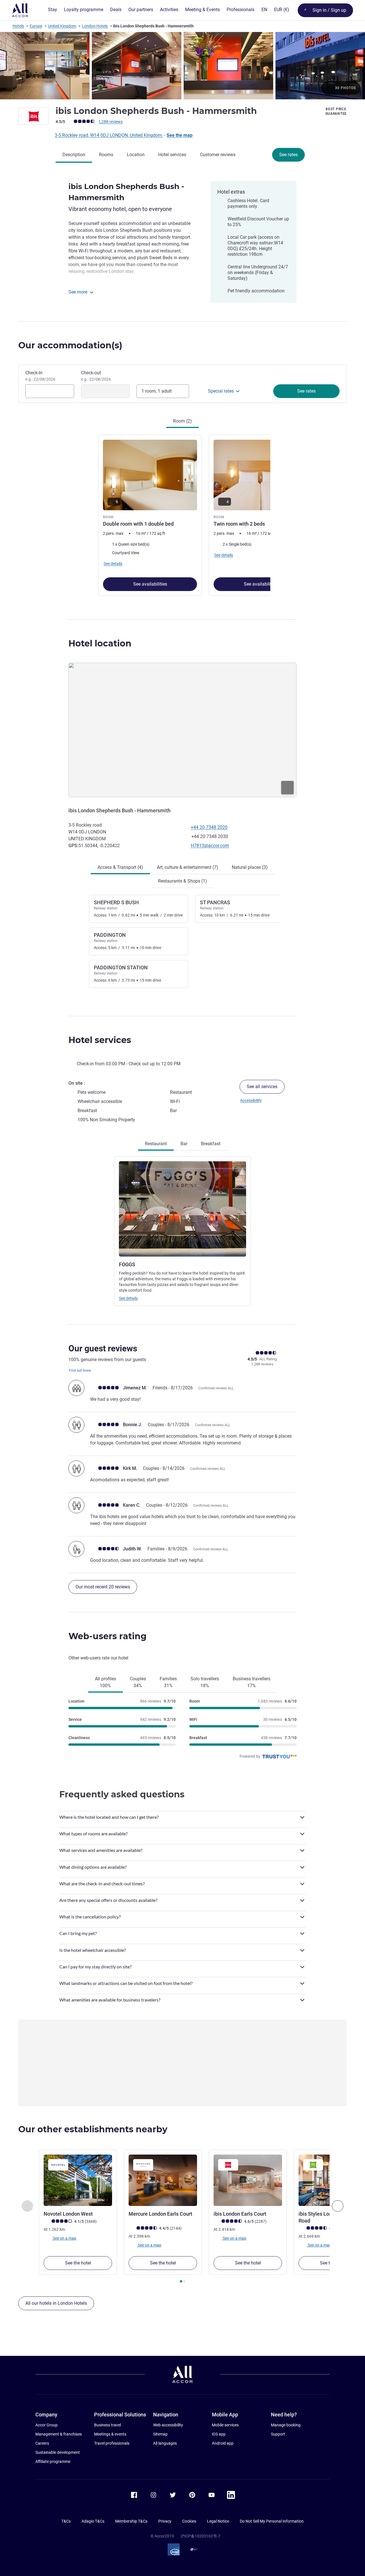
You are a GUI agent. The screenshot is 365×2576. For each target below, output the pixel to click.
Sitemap (160, 2434)
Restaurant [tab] (156, 1144)
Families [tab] (168, 1682)
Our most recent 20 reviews (103, 1587)
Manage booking (286, 2425)
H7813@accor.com (210, 846)
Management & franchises (59, 2434)
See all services (262, 1087)
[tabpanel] (182, 515)
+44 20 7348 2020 (209, 827)
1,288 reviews (110, 122)
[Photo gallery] (182, 66)
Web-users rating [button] (108, 1636)
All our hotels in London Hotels (56, 2303)
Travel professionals (112, 2443)
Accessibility (251, 1100)
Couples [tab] (138, 1682)
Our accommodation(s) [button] (70, 345)
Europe (36, 26)
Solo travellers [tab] (205, 1682)
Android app (223, 2443)
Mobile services (225, 2425)
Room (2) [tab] (182, 421)
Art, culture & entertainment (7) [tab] (187, 867)
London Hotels (95, 26)
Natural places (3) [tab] (250, 867)
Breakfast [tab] (211, 1144)
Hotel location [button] (100, 643)
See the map (180, 135)
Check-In (40, 376)
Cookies (189, 2521)
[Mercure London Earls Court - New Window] (163, 2180)
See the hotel (78, 2263)
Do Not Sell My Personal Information (272, 2521)
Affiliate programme (53, 2462)
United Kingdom (62, 26)
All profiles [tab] (106, 1682)
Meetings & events (110, 2434)
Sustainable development (58, 2452)
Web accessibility (168, 2425)
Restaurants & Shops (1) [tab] (182, 881)
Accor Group (46, 2425)
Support (278, 2434)
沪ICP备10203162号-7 (200, 2536)
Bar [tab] (184, 1144)
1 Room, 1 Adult (157, 391)
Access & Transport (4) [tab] (120, 867)
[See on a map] (182, 730)
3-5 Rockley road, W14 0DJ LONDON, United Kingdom (109, 135)
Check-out (96, 376)
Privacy (165, 2521)
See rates (288, 155)
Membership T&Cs (131, 2521)
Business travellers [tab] (252, 1682)
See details (128, 1298)
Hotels (18, 26)
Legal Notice (218, 2521)
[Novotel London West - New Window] (78, 2180)
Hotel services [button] (100, 1040)
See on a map (64, 2238)
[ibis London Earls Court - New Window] (248, 2180)
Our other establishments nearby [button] (93, 2129)
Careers (42, 2443)
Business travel (108, 2425)
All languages (165, 2443)
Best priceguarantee (336, 111)
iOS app (219, 2434)
